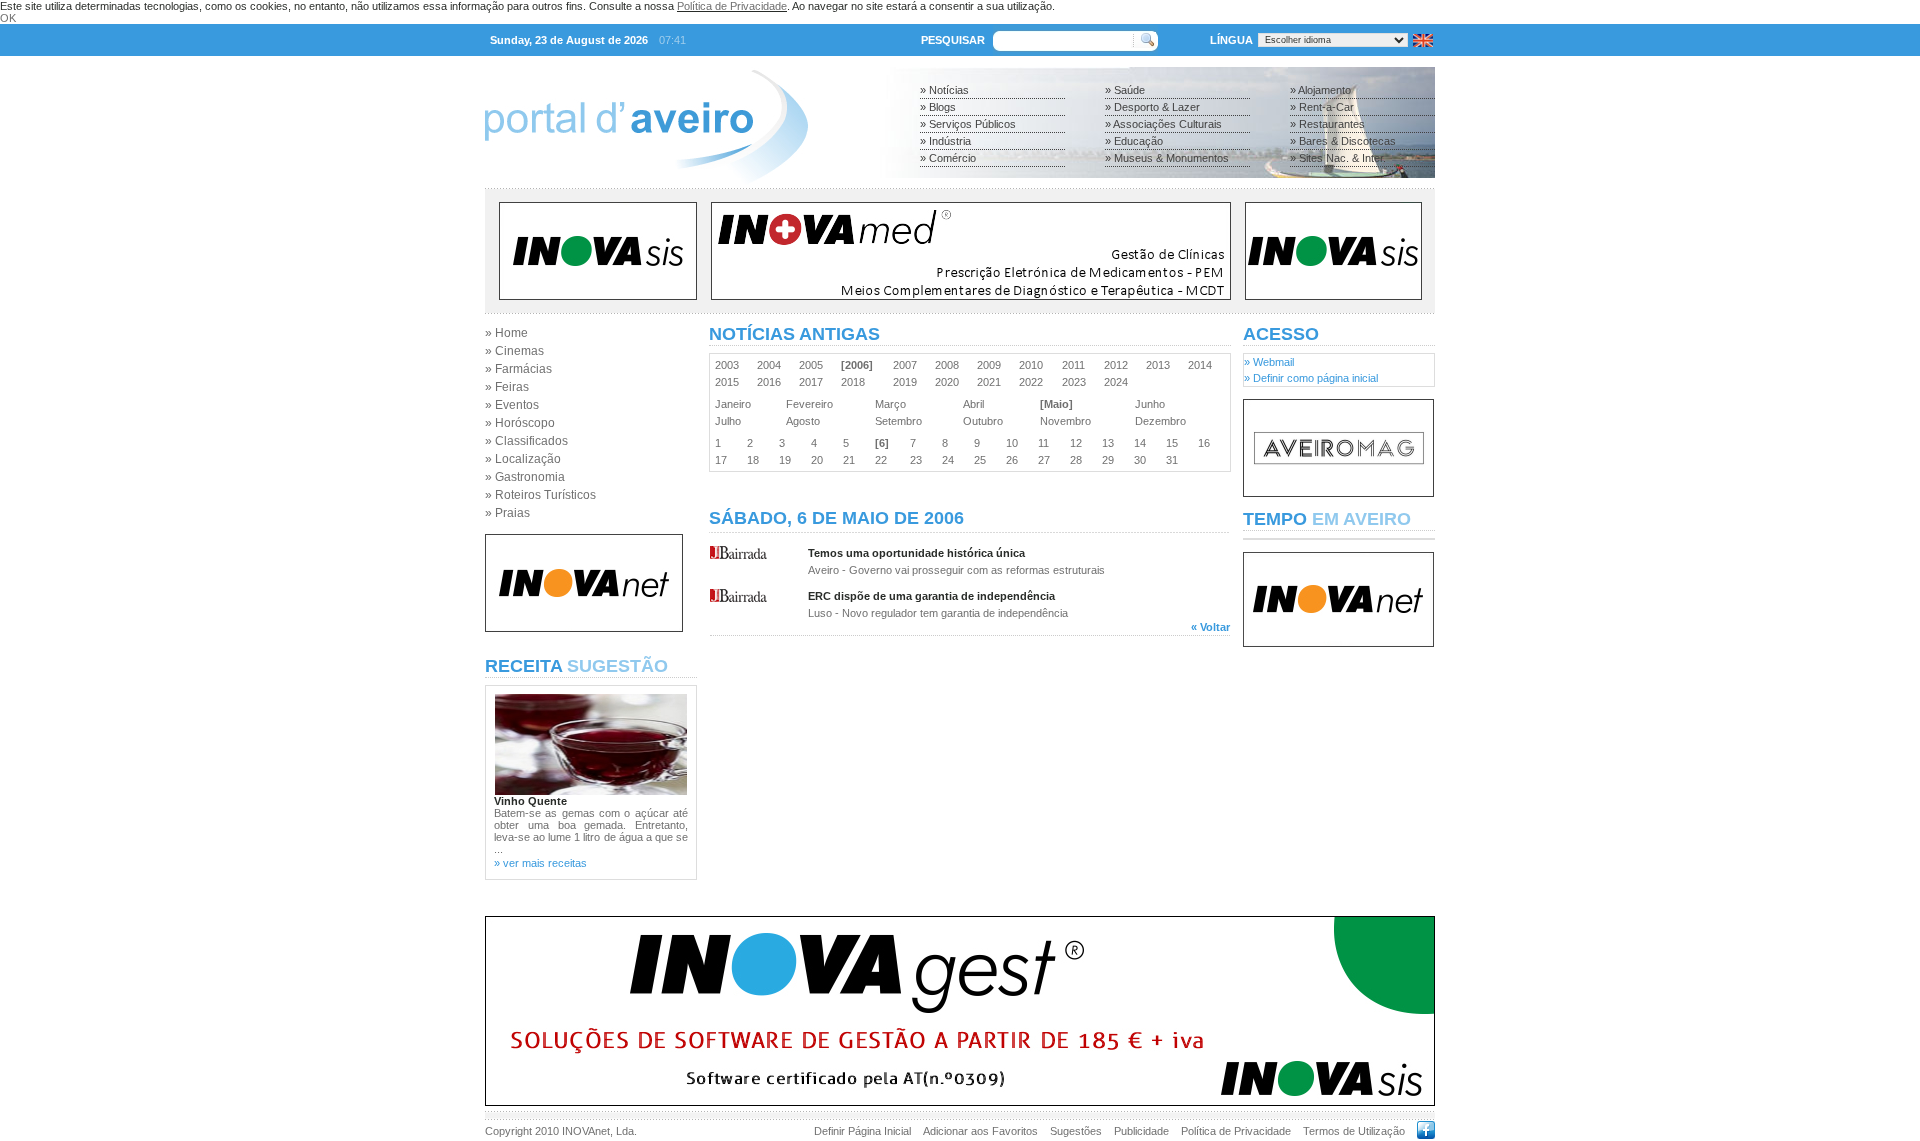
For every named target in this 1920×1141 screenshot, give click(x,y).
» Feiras (507, 387)
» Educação (1134, 141)
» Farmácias (518, 369)
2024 (1119, 382)
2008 (950, 365)
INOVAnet (586, 1131)
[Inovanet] (584, 628)
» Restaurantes (1327, 124)
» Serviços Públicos (968, 124)
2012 (1119, 365)
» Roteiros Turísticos (540, 495)
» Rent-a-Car (1322, 107)
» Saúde (1125, 90)
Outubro (986, 421)
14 (1143, 443)
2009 (992, 365)
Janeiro (736, 404)
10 (1015, 443)
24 (951, 460)
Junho (1153, 404)
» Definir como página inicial (1311, 378)
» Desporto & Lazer (1152, 107)
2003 (730, 365)
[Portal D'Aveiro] (647, 182)
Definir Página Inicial (862, 1131)
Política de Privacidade (732, 6)
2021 (992, 382)
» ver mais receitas (540, 863)
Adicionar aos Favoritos (980, 1131)
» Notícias (944, 90)
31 (1175, 460)
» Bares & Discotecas (1343, 141)
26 (1015, 460)
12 (1079, 443)
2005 (814, 365)
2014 (1203, 365)
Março (893, 404)
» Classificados (526, 441)
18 (756, 460)
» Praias (507, 513)
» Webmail (1269, 362)
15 (1175, 443)
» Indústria (945, 141)
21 (852, 460)
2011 (1076, 365)
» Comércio (948, 158)
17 (724, 460)
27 (1047, 460)
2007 (908, 365)
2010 (1034, 365)
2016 (772, 382)
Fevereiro (812, 404)
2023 (1077, 382)
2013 (1161, 365)
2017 (814, 382)
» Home (506, 333)
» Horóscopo (520, 423)
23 (919, 460)
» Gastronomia (525, 477)
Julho (731, 421)
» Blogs (938, 107)
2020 (950, 382)
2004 (772, 365)
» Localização (523, 459)
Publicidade (1141, 1131)
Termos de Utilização (1354, 1131)
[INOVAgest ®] (960, 1102)
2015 (730, 382)
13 (1111, 443)
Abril (976, 404)
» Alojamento (1320, 90)
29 (1111, 460)
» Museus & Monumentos (1167, 158)
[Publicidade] (1338, 493)
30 (1143, 460)
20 (820, 460)
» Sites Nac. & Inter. (1338, 158)
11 (1046, 443)
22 (884, 460)
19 (788, 460)
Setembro (901, 421)
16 (1207, 443)
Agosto (806, 421)
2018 (856, 382)
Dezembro (1163, 421)
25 (983, 460)
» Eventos (512, 405)
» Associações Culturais (1163, 124)
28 (1079, 460)
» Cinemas (514, 351)
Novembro (1068, 421)
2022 (1034, 382)
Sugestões (1076, 1131)
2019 (908, 382)
